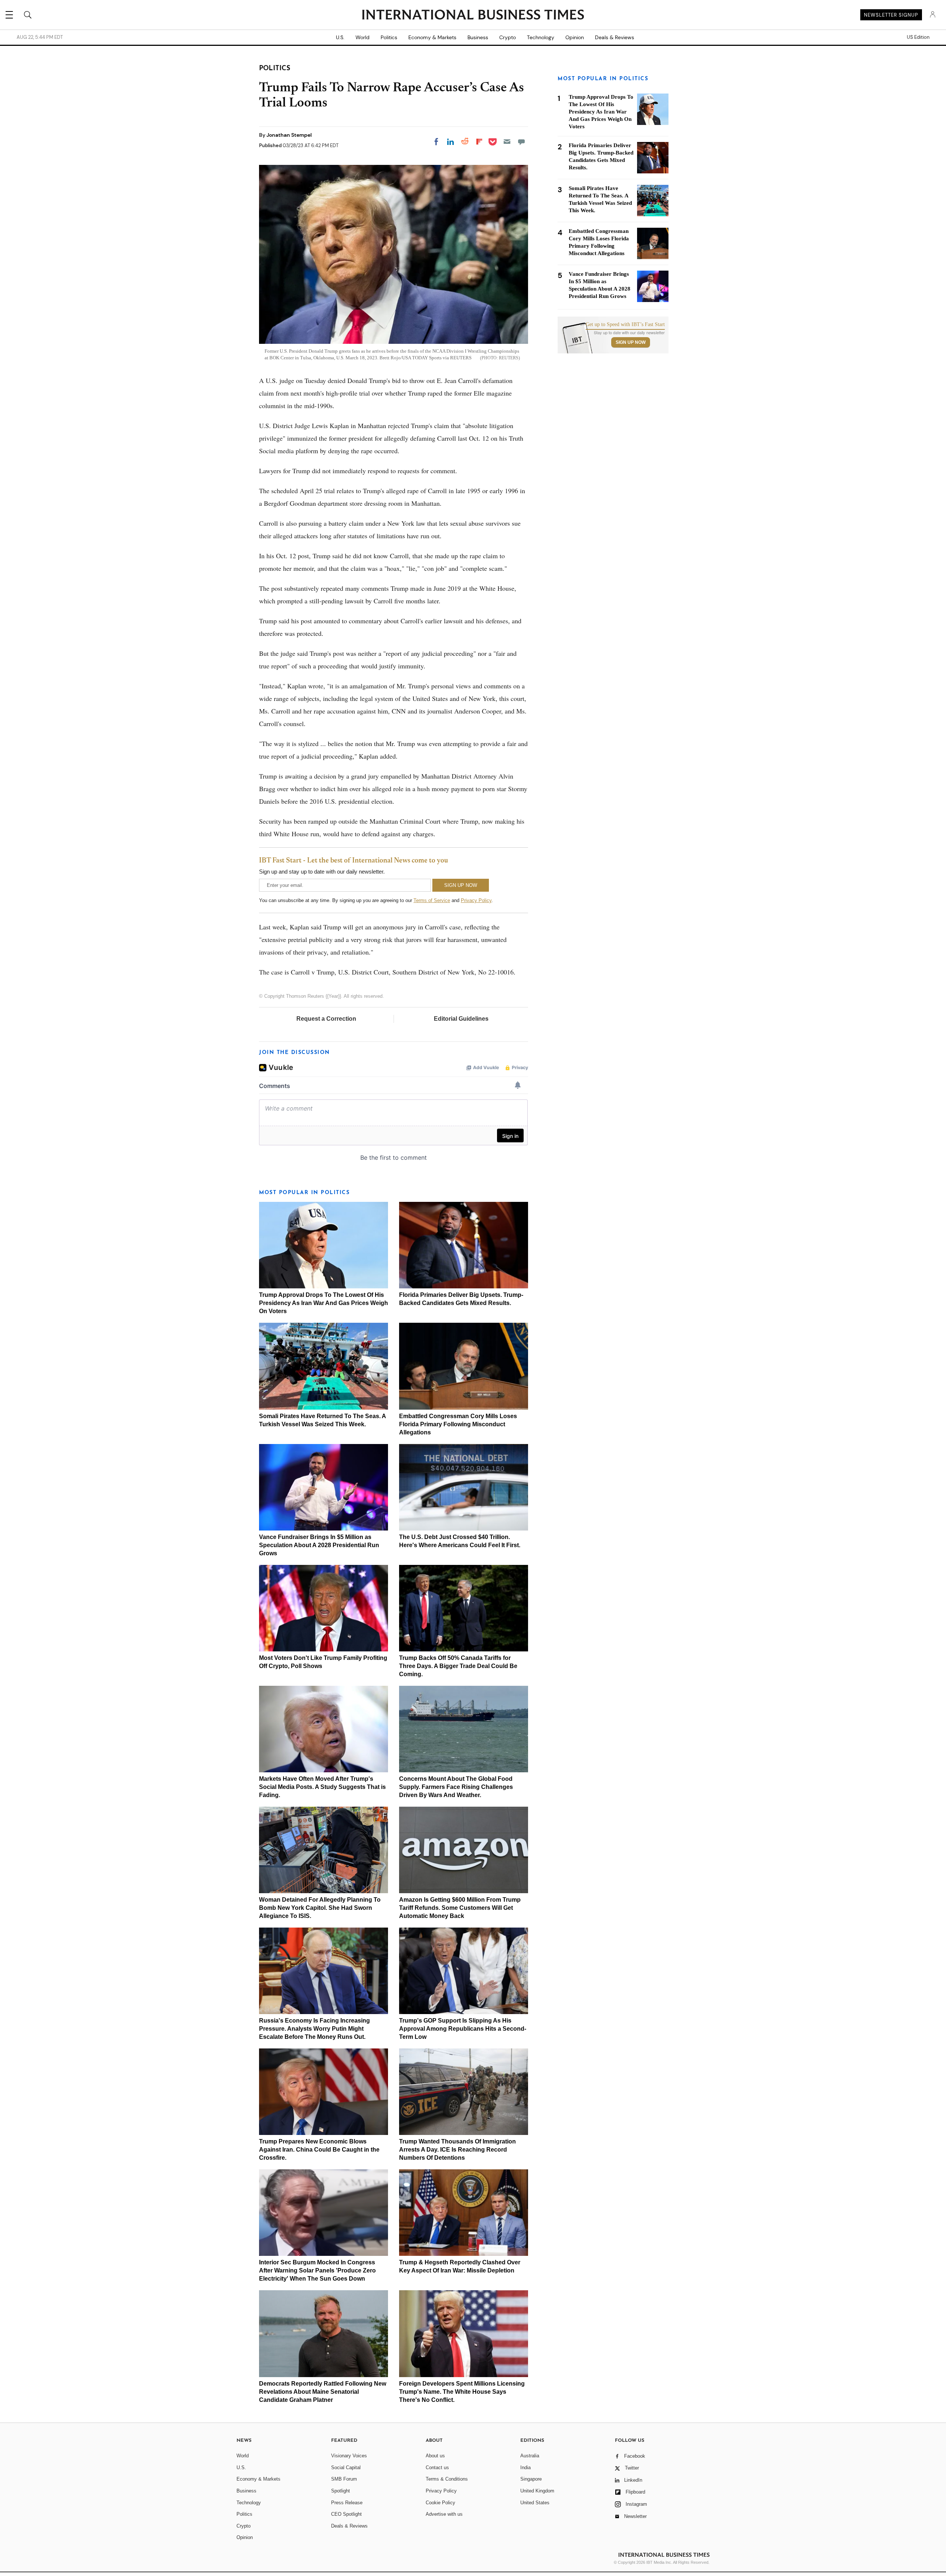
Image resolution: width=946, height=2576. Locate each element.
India (525, 2467)
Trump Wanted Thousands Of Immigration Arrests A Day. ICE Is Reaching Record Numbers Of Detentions (457, 2150)
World (363, 37)
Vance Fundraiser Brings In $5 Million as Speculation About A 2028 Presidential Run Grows (319, 1545)
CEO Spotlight (346, 2514)
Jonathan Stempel (289, 135)
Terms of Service (432, 900)
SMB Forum (344, 2479)
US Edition (918, 37)
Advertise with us (444, 2514)
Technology (541, 37)
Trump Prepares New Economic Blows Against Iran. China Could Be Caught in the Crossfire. (319, 2150)
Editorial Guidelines (461, 1019)
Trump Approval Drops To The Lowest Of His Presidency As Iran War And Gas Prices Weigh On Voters (324, 1303)
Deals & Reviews (615, 37)
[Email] (507, 142)
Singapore (531, 2479)
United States (535, 2503)
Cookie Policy (440, 2503)
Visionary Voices (349, 2456)
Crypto (508, 37)
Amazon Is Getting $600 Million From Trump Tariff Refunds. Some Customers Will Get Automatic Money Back (460, 1908)
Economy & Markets (432, 37)
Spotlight (341, 2491)
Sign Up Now (631, 342)
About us (435, 2456)
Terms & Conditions (447, 2479)
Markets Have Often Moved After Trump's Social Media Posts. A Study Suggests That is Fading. (322, 1787)
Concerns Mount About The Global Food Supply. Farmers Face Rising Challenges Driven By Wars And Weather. (456, 1787)
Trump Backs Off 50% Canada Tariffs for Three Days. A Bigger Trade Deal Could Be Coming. (458, 1666)
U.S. (340, 37)
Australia (530, 2456)
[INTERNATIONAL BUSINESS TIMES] (473, 16)
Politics (389, 37)
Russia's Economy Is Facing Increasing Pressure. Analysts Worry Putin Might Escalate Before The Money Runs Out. (314, 2029)
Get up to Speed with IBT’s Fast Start (625, 325)
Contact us (437, 2467)
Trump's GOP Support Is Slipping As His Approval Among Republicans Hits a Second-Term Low (463, 2029)
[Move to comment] (521, 142)
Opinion (575, 37)
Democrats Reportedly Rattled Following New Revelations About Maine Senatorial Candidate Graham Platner (323, 2392)
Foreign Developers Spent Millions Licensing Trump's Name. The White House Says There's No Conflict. (462, 2392)
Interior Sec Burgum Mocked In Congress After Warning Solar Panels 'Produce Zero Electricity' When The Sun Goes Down (317, 2270)
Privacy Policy (476, 900)
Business (478, 37)
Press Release (347, 2503)
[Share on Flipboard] (479, 142)
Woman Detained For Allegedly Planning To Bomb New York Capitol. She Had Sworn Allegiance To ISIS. (320, 1908)
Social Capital (346, 2467)
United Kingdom (537, 2491)
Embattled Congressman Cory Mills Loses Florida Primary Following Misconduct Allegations (458, 1424)
